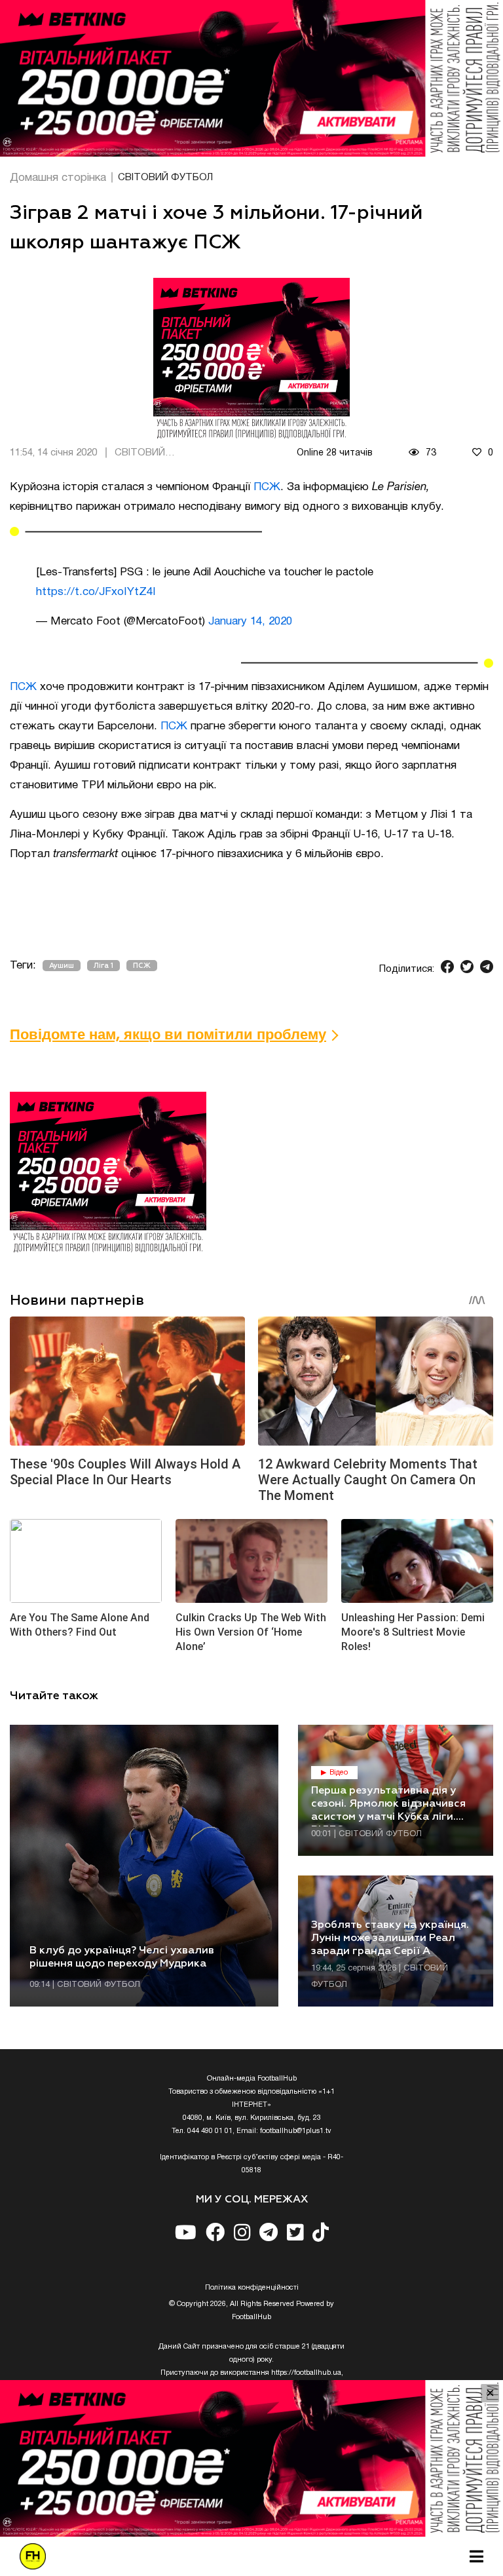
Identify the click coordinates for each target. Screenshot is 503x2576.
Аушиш (62, 966)
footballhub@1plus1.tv (296, 2131)
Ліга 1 (103, 966)
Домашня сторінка (58, 178)
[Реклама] (251, 78)
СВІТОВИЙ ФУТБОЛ (165, 178)
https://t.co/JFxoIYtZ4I (96, 592)
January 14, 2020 (250, 622)
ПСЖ (267, 487)
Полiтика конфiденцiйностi (252, 2288)
